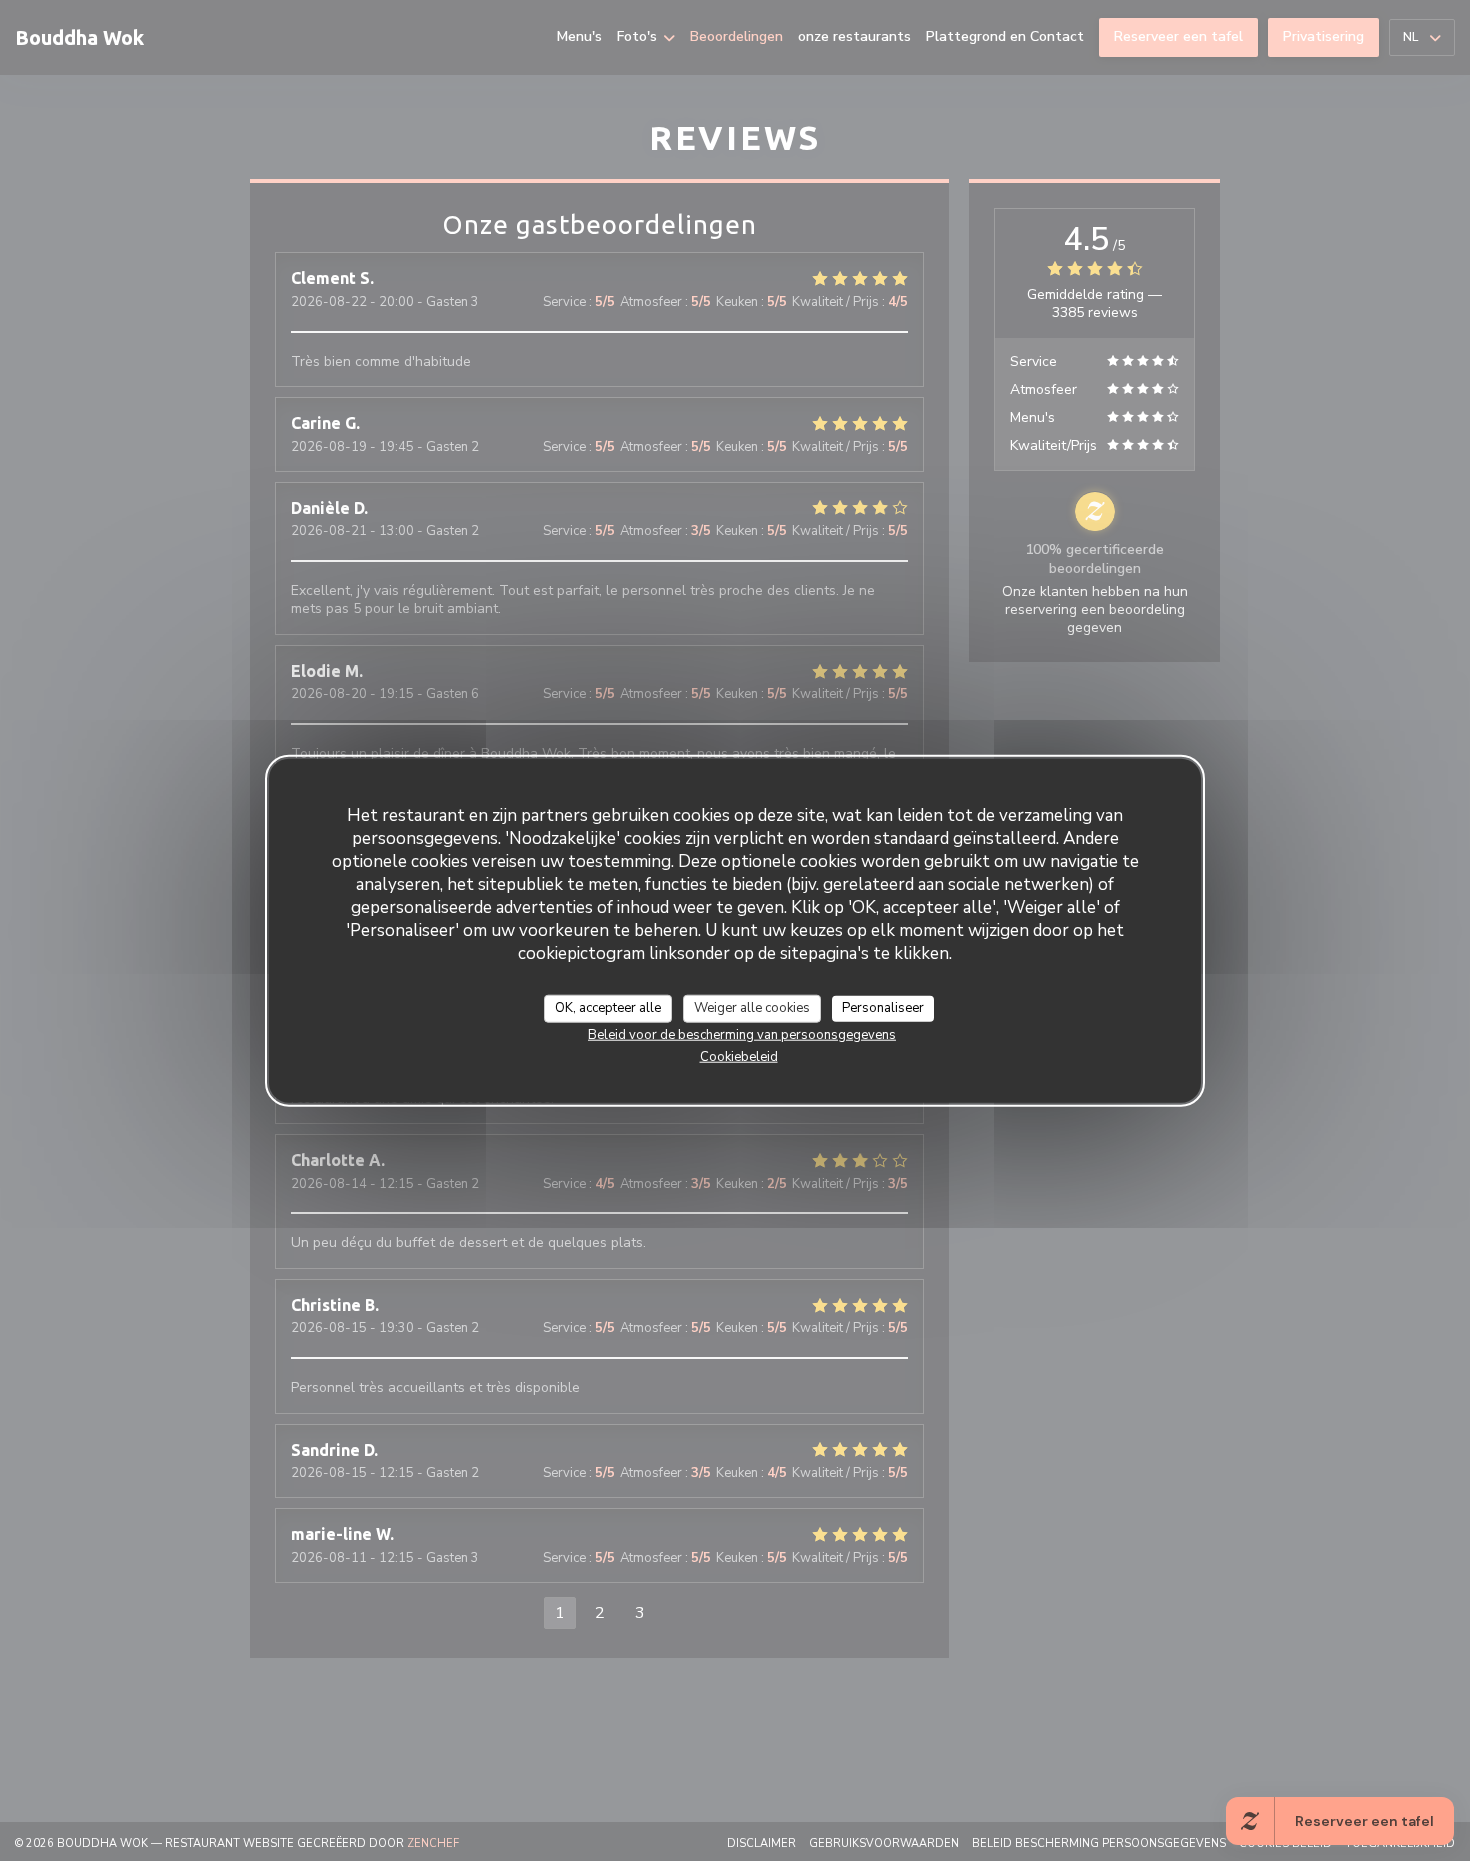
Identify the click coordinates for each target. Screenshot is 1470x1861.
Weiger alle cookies (752, 1007)
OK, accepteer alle (608, 1007)
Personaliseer (883, 1007)
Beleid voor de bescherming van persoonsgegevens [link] (742, 1034)
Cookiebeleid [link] (739, 1056)
